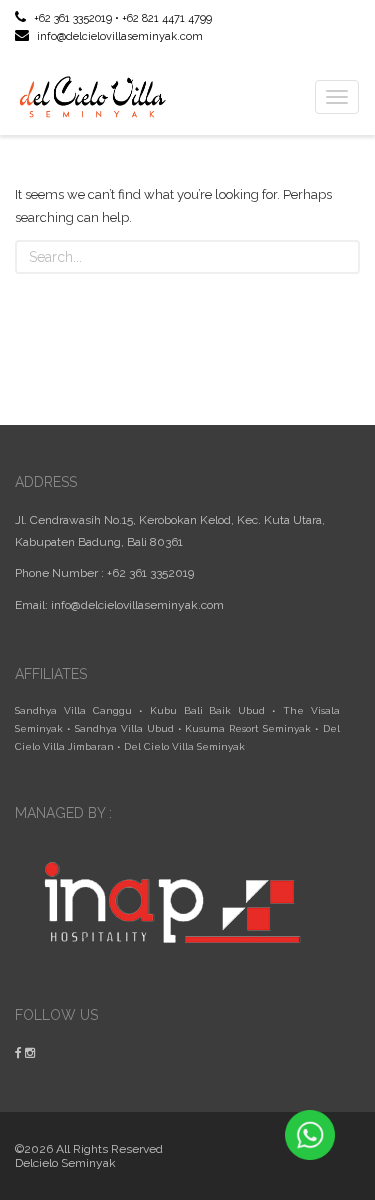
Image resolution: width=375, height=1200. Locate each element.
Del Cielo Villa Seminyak (184, 746)
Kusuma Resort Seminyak (248, 728)
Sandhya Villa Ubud (124, 728)
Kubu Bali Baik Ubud (208, 710)
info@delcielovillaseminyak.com (118, 36)
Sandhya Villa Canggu (73, 710)
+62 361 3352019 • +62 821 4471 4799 (121, 18)
